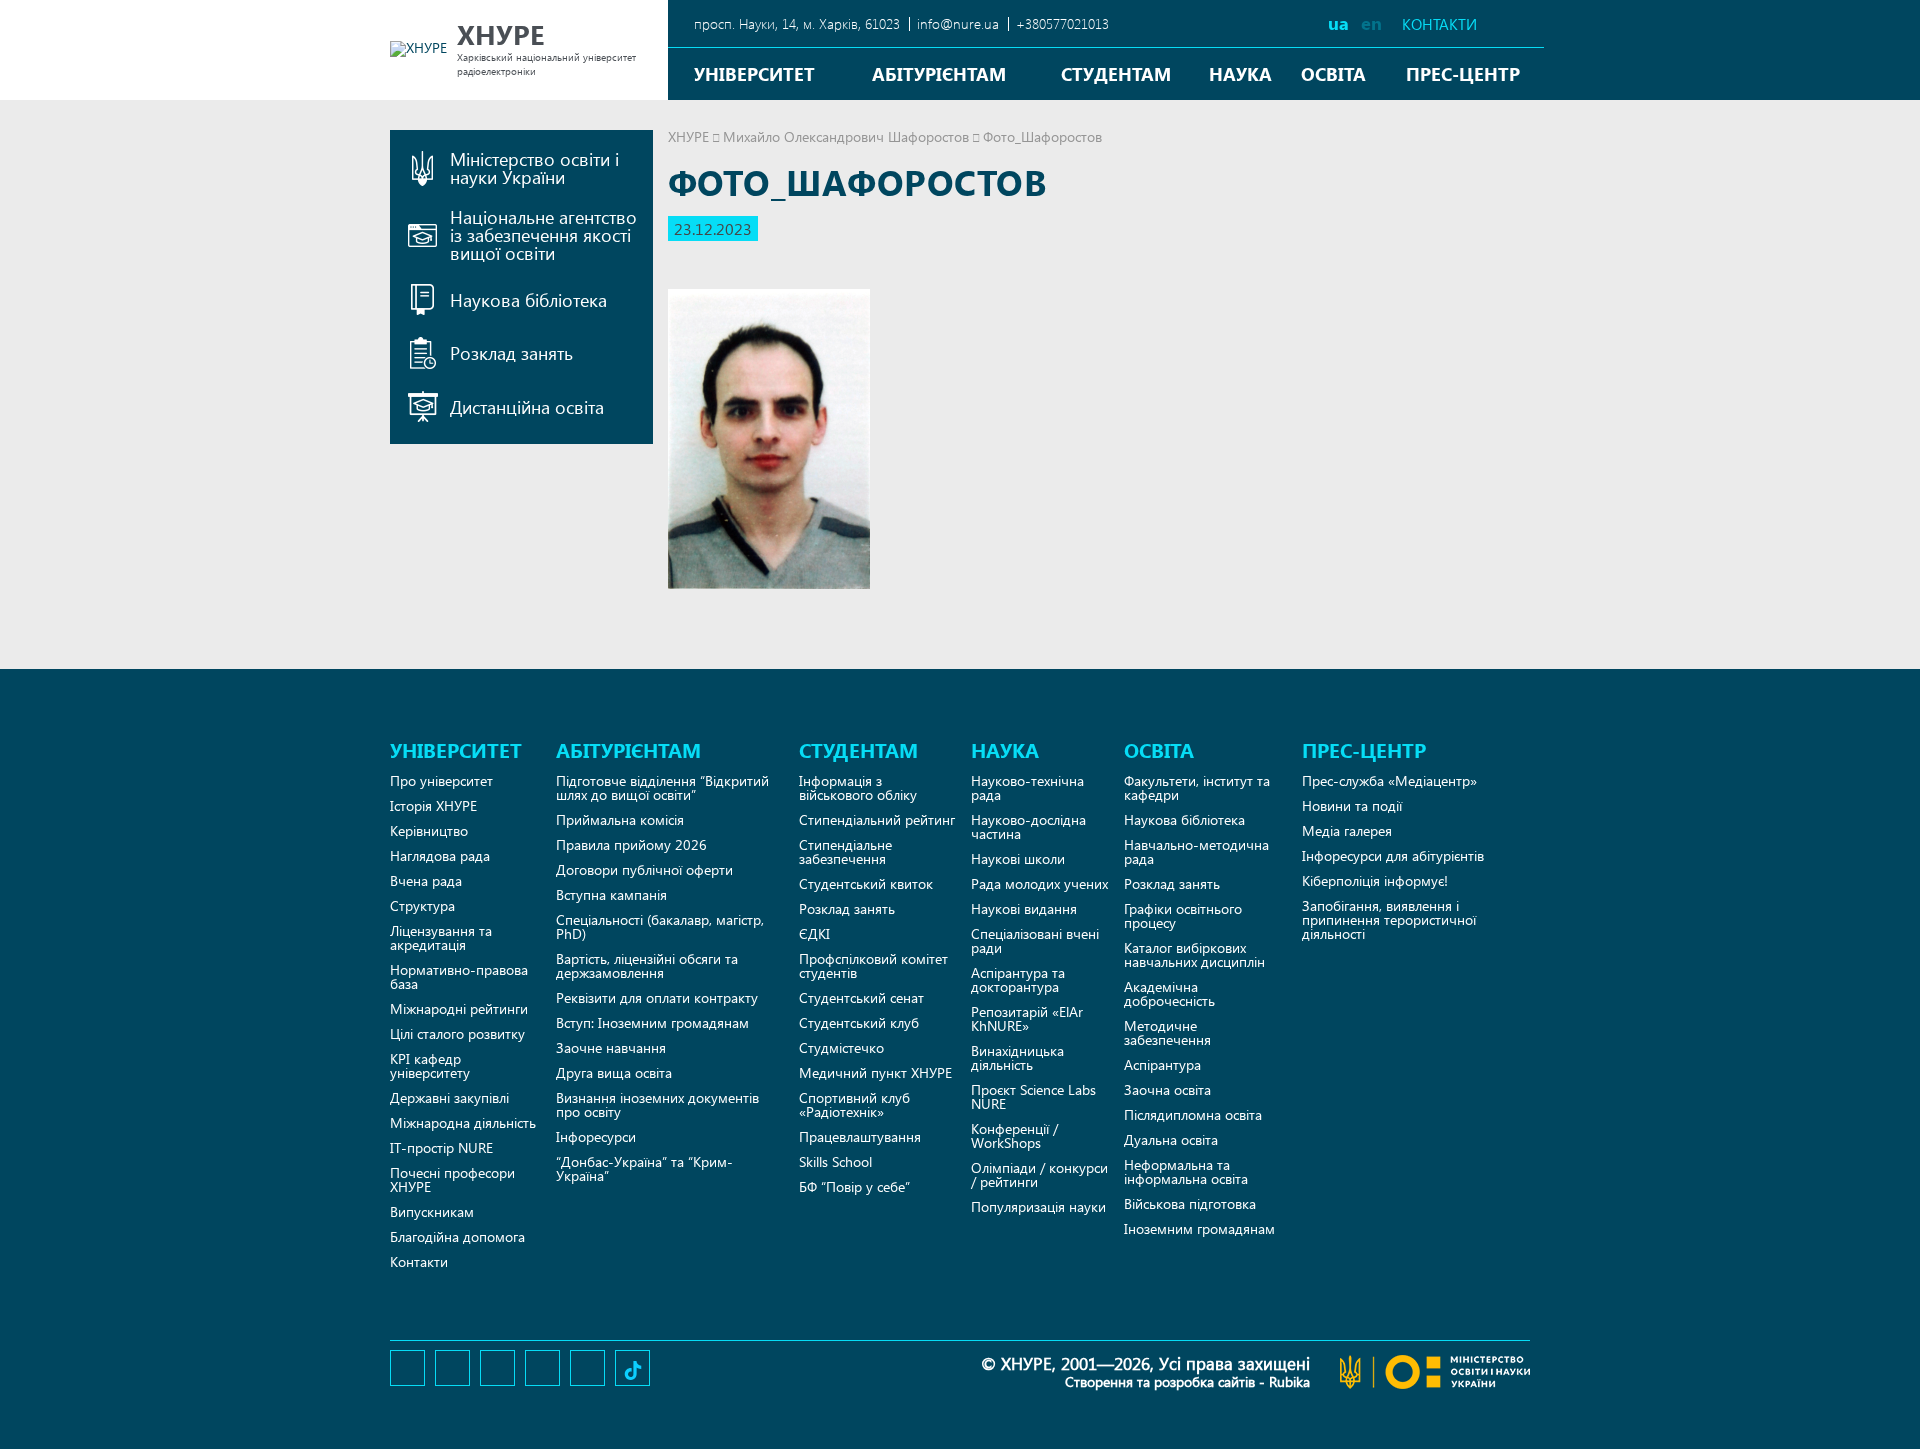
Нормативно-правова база (459, 976)
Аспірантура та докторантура (1018, 979)
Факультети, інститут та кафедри (1197, 787)
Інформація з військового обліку (858, 787)
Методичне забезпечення (1167, 1032)
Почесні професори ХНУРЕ (452, 1179)
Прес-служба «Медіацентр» (1389, 780)
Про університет (441, 780)
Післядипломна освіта (1193, 1114)
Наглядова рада (440, 855)
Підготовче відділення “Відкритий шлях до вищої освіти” (662, 787)
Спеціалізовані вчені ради (1035, 940)
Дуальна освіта (1171, 1139)
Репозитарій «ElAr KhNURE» (1027, 1018)
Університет (754, 73)
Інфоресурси (596, 1136)
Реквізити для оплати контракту (657, 997)
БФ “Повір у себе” (854, 1186)
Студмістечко (841, 1047)
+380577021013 (1062, 23)
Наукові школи (1018, 858)
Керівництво (429, 830)
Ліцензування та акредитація (441, 937)
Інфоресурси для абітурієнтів (1393, 855)
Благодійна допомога (457, 1236)
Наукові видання (1024, 908)
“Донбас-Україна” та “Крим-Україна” (644, 1168)
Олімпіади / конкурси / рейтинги (1039, 1174)
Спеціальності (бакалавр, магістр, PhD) (660, 926)
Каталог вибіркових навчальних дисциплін (1194, 954)
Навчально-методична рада (1196, 851)
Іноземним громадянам (1199, 1228)
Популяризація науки (1038, 1206)
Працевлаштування (860, 1136)
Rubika (1289, 1381)
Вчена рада (426, 880)
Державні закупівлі (449, 1097)
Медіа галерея (1347, 830)
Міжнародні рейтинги (459, 1008)
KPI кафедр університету (430, 1065)
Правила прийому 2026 (631, 844)
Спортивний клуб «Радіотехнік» (854, 1104)
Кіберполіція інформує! (1375, 880)
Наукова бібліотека (1184, 819)
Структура (422, 905)
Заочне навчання (611, 1047)
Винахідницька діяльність (1017, 1057)
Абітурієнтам (939, 73)
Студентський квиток (866, 883)
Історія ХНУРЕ (433, 805)
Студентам (1116, 73)
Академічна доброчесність (1169, 993)
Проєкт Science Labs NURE (1033, 1096)
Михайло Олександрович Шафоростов (846, 136)
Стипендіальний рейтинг (877, 819)
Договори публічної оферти (644, 869)
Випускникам (432, 1211)
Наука (1240, 73)
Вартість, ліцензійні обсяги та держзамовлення (647, 965)
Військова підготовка (1190, 1203)
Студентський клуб (859, 1022)
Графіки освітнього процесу (1183, 915)
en (1371, 22)
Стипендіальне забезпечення (845, 851)
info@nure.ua (958, 23)
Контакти (1439, 24)
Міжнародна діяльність (463, 1122)
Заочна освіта (1167, 1089)
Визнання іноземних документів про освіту (657, 1104)
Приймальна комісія (620, 819)
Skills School (835, 1161)
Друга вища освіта (614, 1072)
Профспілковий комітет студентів (873, 965)
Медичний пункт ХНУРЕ (875, 1072)
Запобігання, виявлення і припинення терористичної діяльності (1389, 919)
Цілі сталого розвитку (457, 1033)
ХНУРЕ (688, 136)
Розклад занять (847, 908)
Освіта (1333, 73)
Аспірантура (1162, 1064)
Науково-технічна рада (1027, 787)
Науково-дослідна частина (1028, 826)
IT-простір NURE (441, 1147)
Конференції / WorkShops (1014, 1135)
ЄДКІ (814, 933)
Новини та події (1352, 805)
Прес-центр (1463, 73)
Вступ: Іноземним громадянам (652, 1022)
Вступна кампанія (611, 894)
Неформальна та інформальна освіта (1186, 1171)
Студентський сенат (861, 997)
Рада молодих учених (1039, 883)
